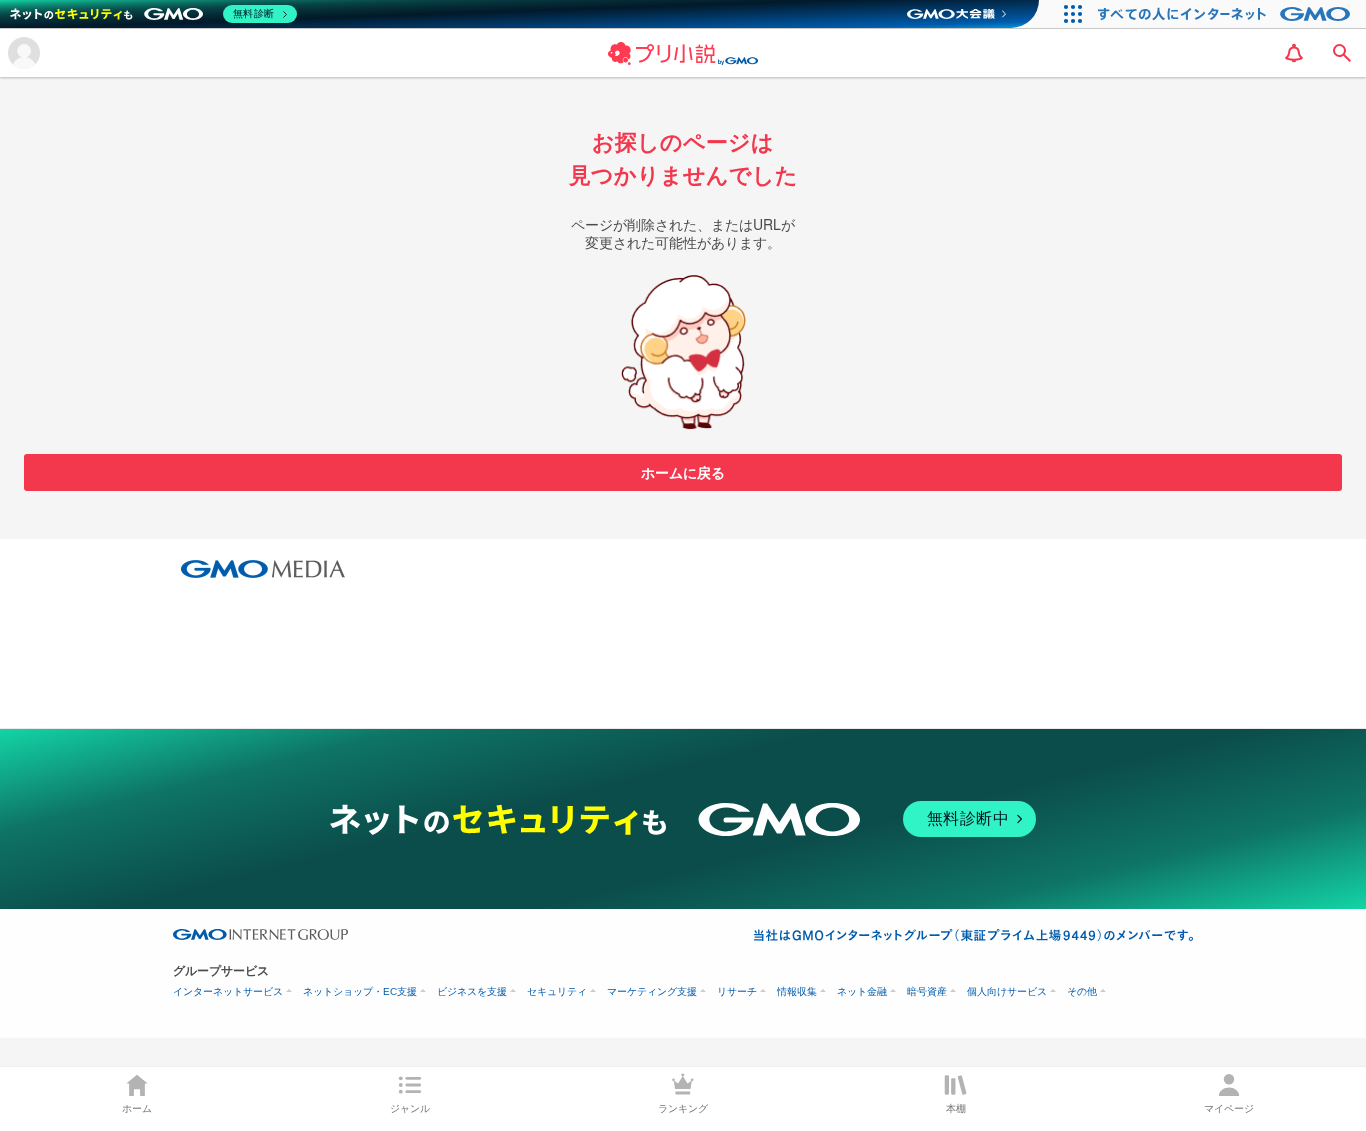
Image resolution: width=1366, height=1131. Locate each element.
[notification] (1294, 53)
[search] (1342, 53)
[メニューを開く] (24, 53)
